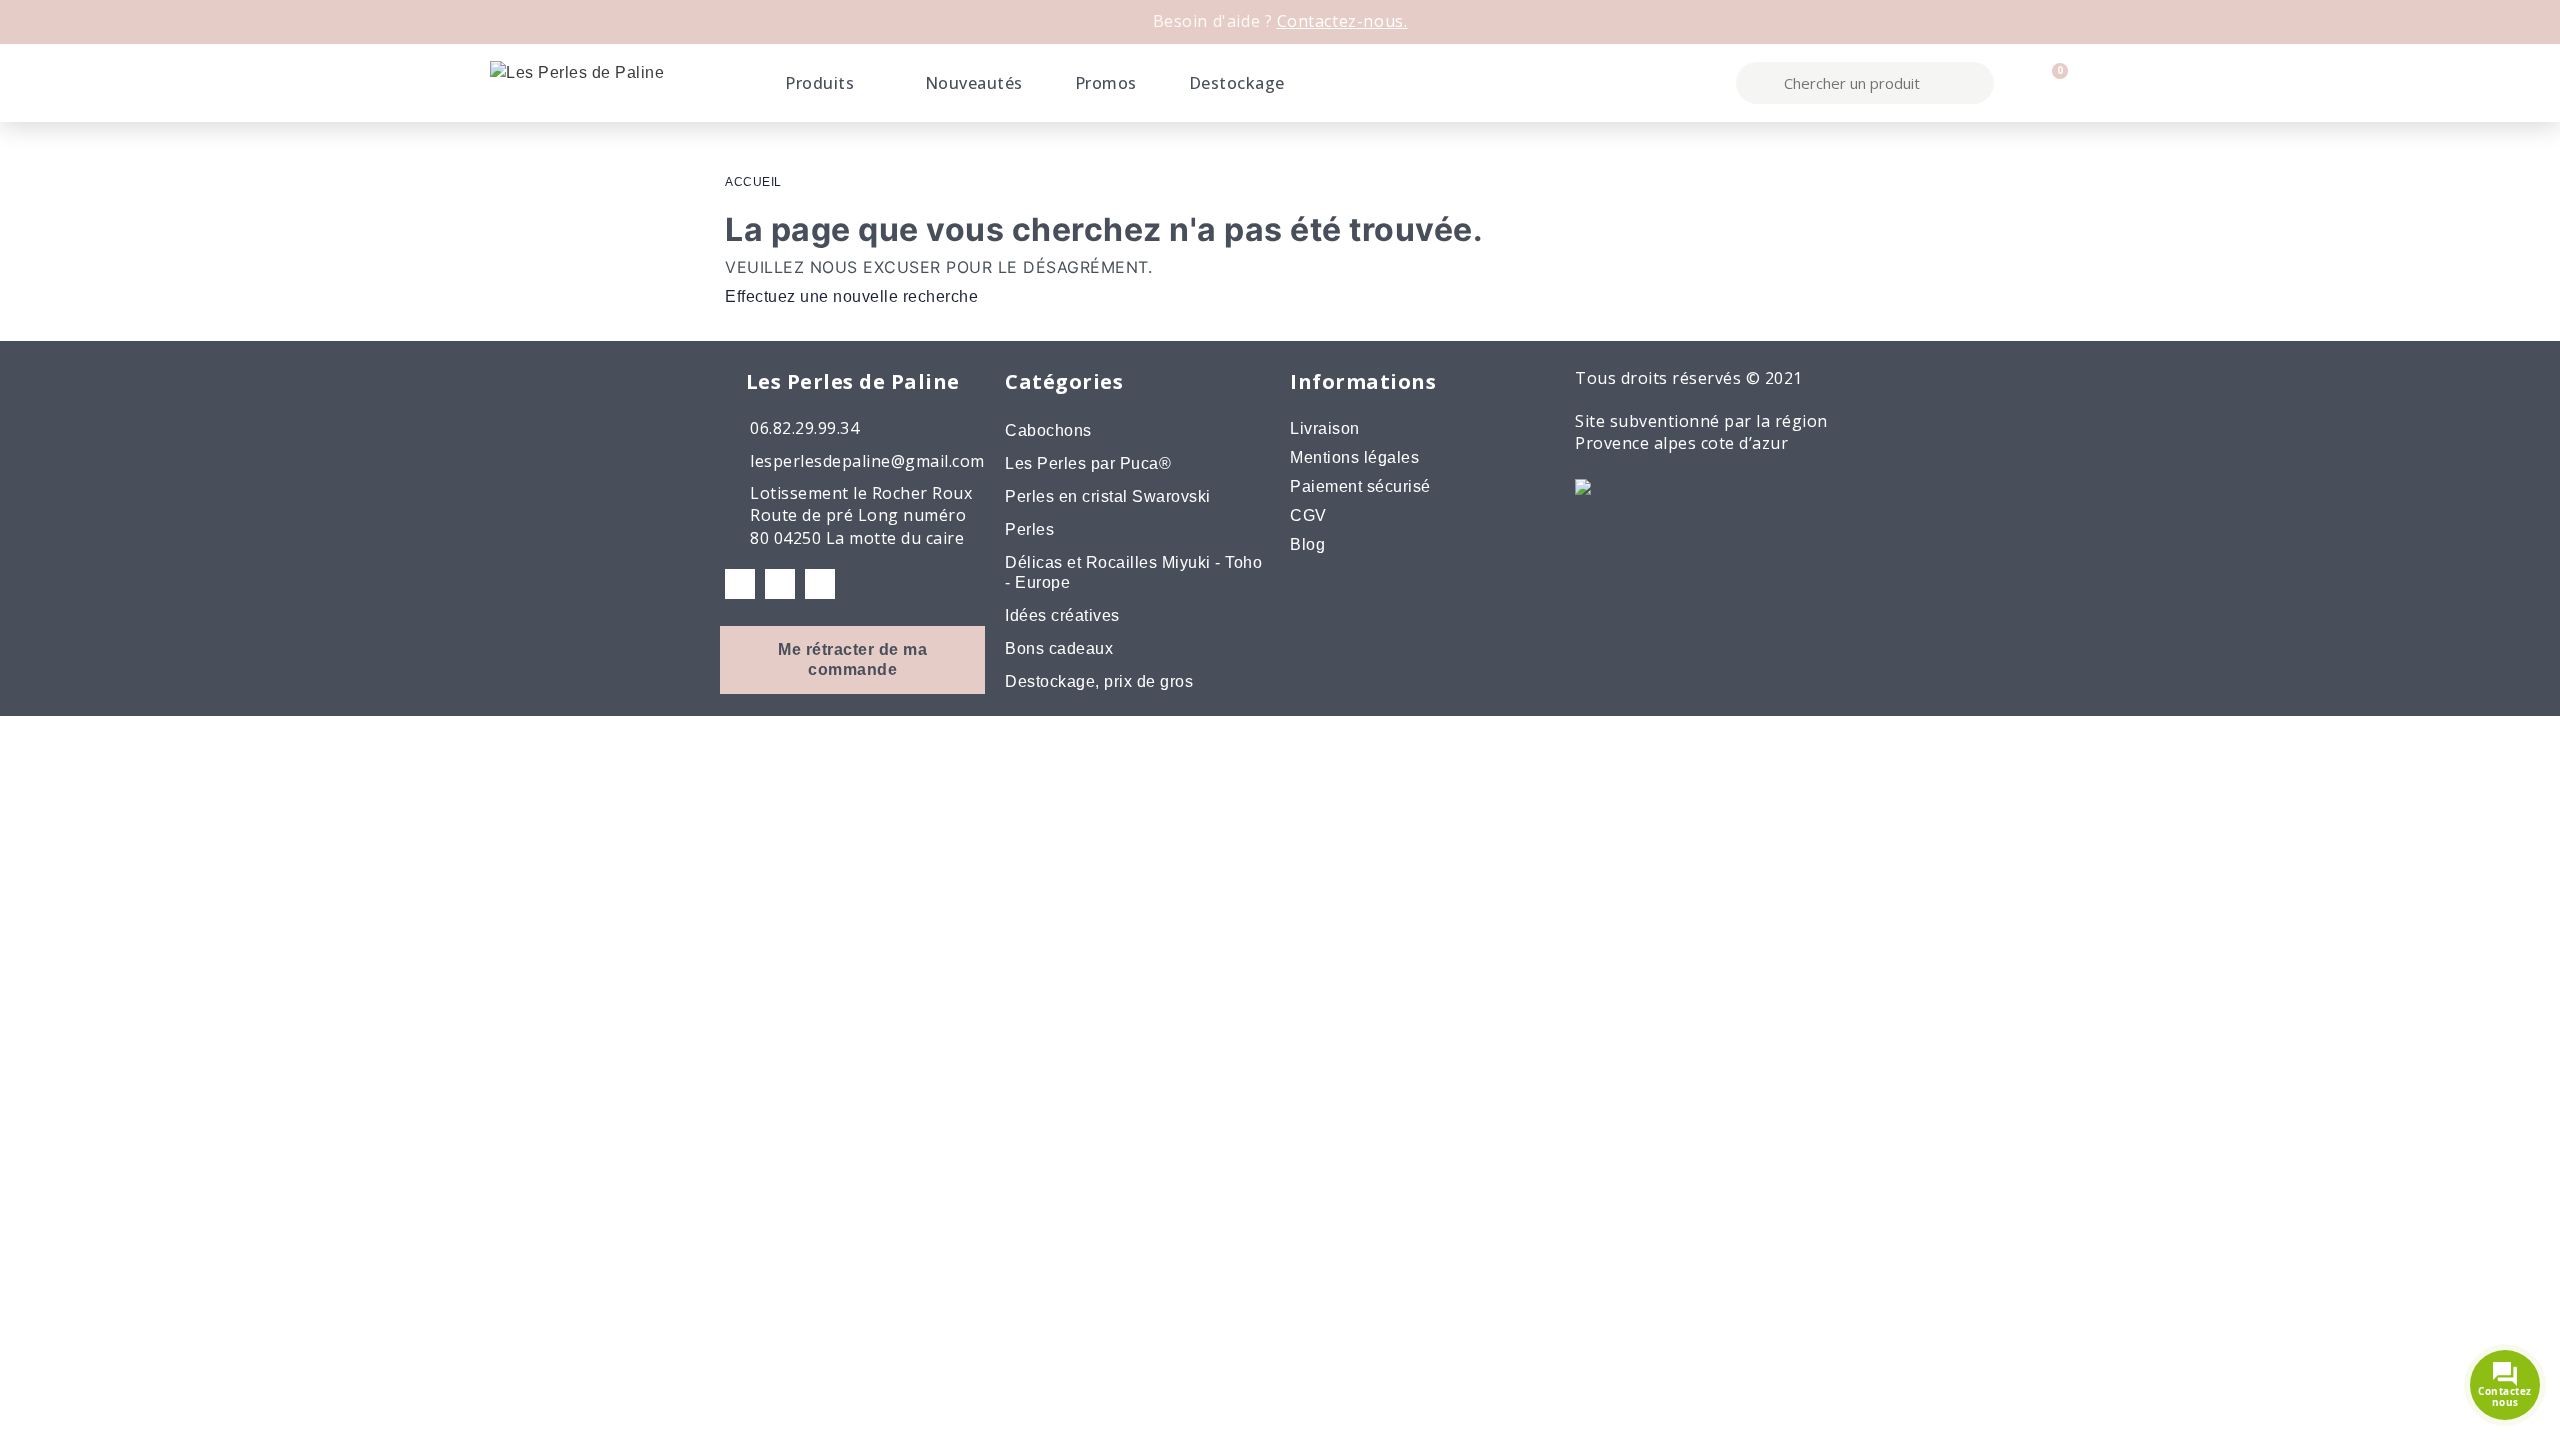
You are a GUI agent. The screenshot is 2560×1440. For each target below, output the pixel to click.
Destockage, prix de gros (1099, 681)
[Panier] (2051, 83)
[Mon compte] (2017, 83)
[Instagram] (780, 584)
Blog (1307, 544)
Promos (1106, 83)
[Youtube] (820, 584)
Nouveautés (974, 83)
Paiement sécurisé (1360, 486)
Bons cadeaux (1059, 648)
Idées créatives (1062, 615)
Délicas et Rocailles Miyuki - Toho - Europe (1133, 572)
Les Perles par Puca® (1088, 463)
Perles (1029, 529)
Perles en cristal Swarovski (1108, 496)
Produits (819, 83)
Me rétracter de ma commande (852, 659)
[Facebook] (740, 584)
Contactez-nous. (1342, 21)
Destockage (1237, 83)
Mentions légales (1354, 457)
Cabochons (1048, 430)
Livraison (1325, 428)
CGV (1308, 515)
